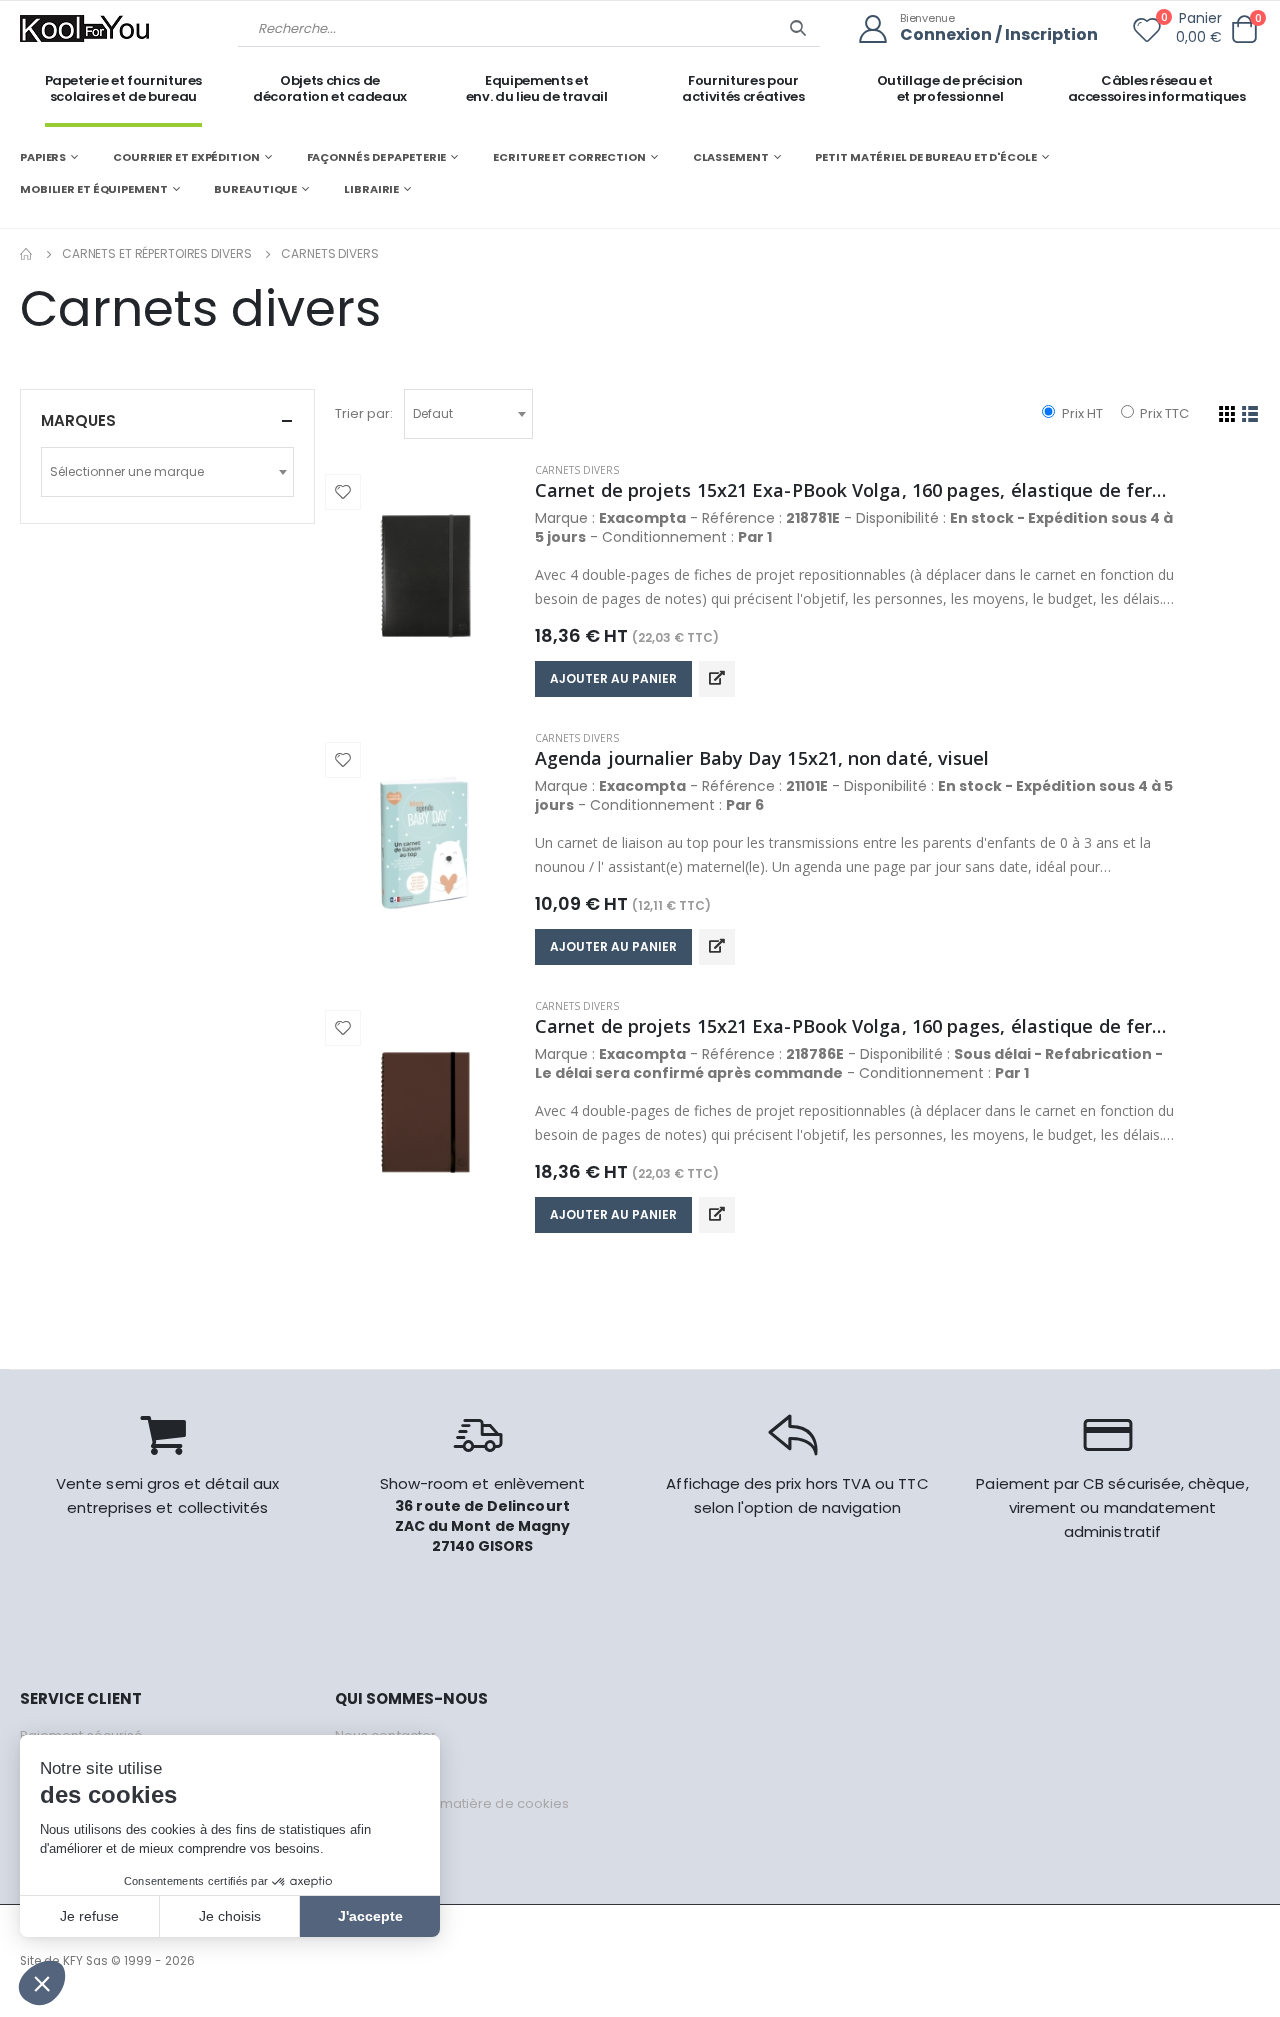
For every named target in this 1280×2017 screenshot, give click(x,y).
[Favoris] (1147, 34)
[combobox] (468, 414)
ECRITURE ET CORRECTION (569, 157)
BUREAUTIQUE (255, 189)
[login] (879, 29)
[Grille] (1227, 414)
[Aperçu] (717, 679)
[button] (1244, 29)
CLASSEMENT (731, 157)
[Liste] (1250, 414)
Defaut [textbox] (433, 413)
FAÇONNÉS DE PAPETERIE (377, 157)
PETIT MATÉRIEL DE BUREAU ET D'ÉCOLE (925, 157)
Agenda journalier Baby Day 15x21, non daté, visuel (762, 758)
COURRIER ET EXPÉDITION (186, 157)
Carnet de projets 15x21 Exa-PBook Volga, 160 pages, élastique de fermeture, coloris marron (854, 1026)
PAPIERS (43, 157)
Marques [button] (78, 420)
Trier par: (364, 413)
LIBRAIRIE (371, 189)
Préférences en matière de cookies (452, 1803)
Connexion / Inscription (999, 35)
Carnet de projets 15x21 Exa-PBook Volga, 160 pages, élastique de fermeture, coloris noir (854, 490)
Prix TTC (1163, 413)
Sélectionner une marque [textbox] (127, 471)
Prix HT (1080, 413)
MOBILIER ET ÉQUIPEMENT (94, 189)
